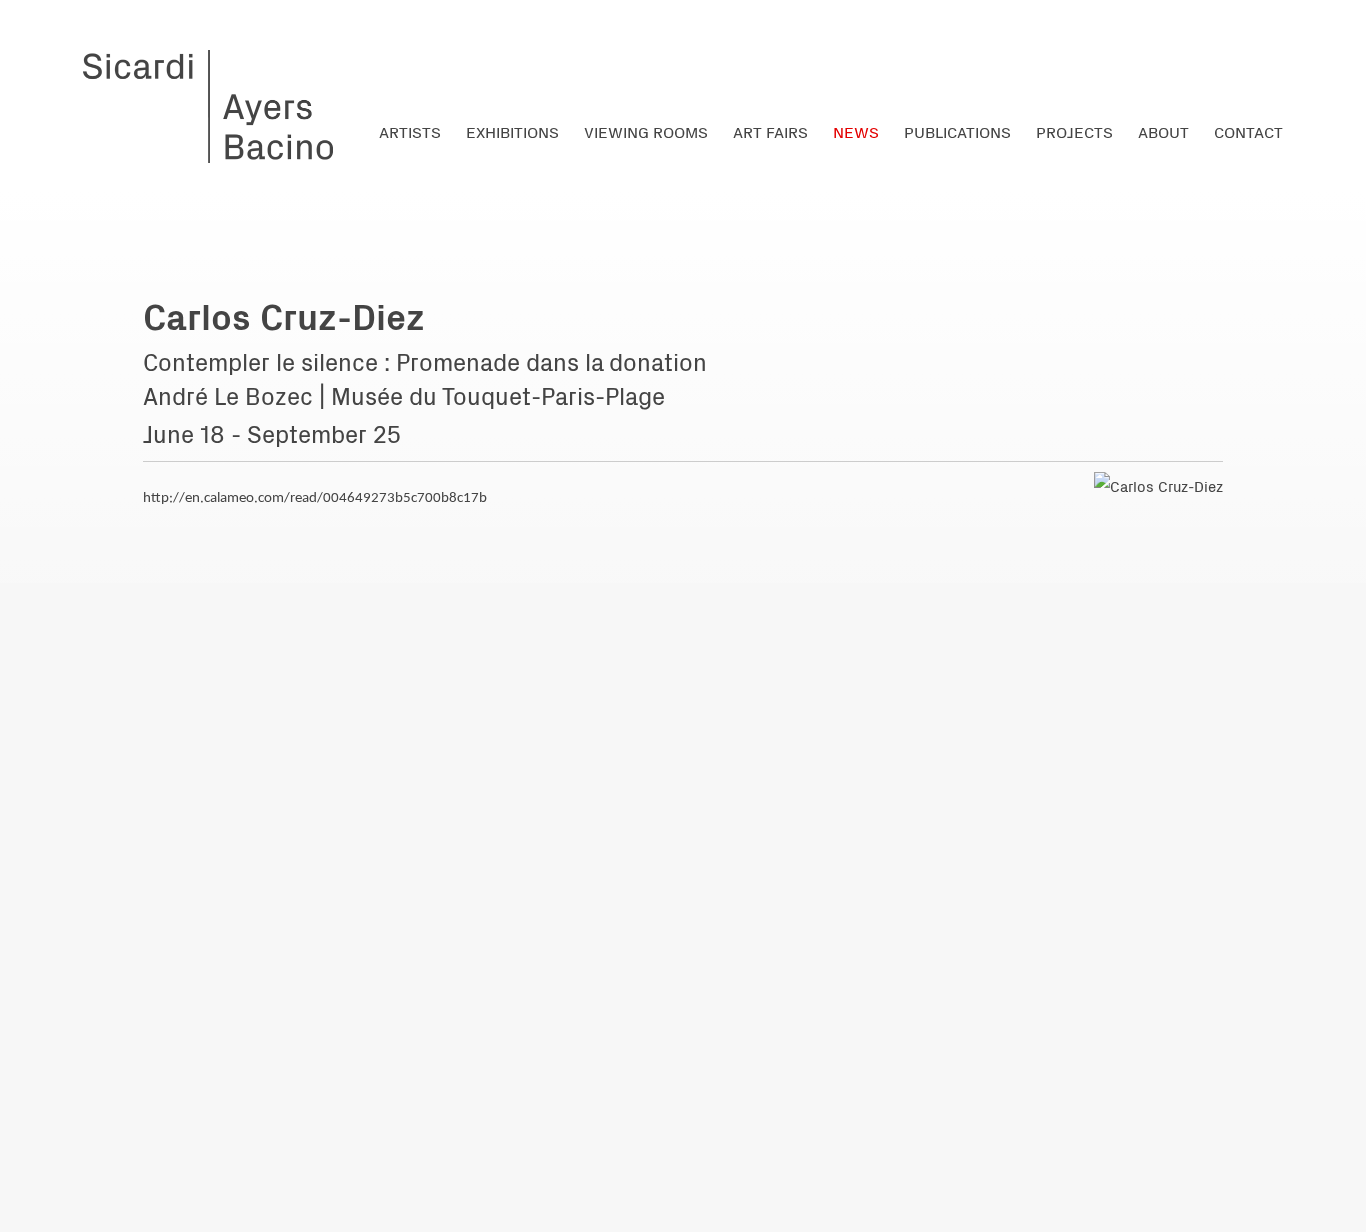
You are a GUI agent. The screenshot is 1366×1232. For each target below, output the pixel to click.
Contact (1248, 131)
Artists (410, 131)
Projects (1074, 131)
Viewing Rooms (646, 131)
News (856, 131)
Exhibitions (512, 131)
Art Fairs (770, 131)
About (1163, 131)
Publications (957, 131)
